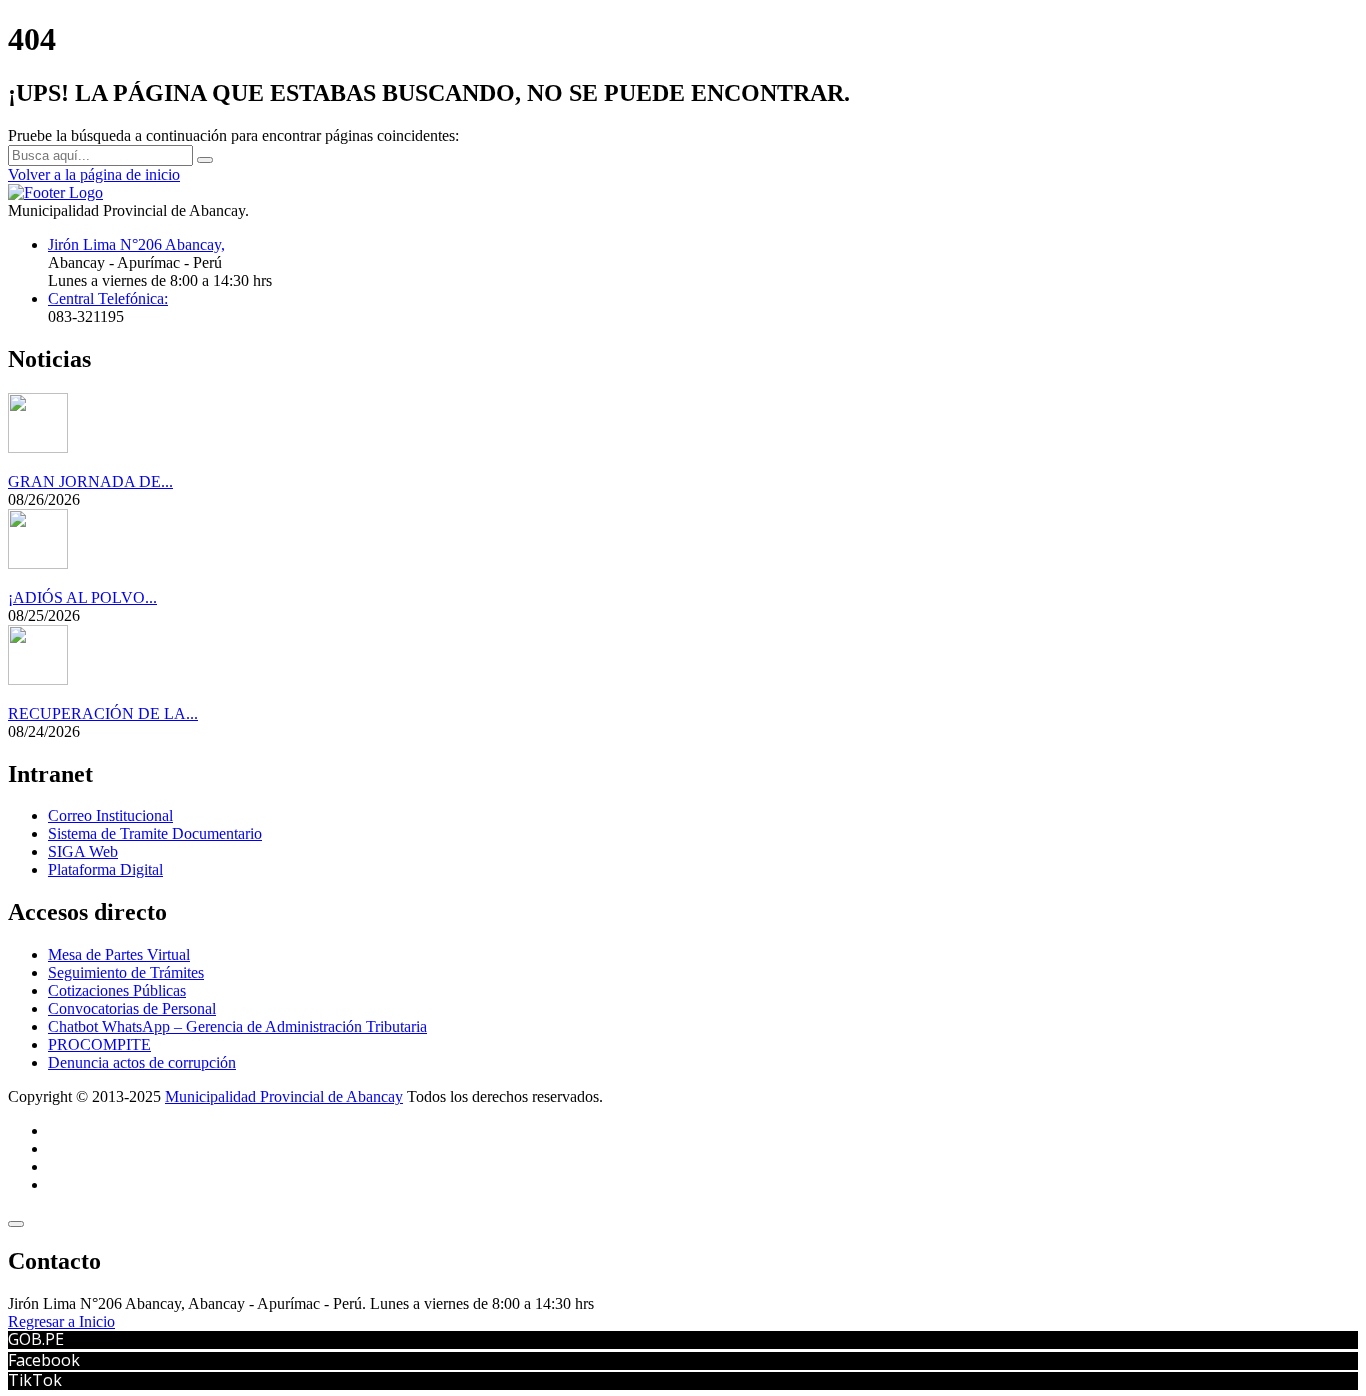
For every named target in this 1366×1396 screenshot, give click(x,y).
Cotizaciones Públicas (117, 990)
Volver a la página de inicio (94, 174)
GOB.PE (36, 1339)
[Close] (16, 1224)
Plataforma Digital (105, 869)
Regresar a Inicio (61, 1321)
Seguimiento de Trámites (126, 972)
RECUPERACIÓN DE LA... (103, 713)
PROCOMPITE (99, 1044)
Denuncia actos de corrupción (142, 1062)
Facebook (44, 1360)
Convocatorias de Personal (132, 1008)
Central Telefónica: (108, 298)
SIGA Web (83, 851)
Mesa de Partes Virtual (119, 954)
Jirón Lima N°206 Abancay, (136, 244)
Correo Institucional (110, 815)
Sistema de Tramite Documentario (155, 833)
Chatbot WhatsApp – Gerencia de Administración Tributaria (237, 1026)
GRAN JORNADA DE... (90, 481)
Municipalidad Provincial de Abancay (284, 1096)
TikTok (35, 1380)
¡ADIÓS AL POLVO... (82, 597)
